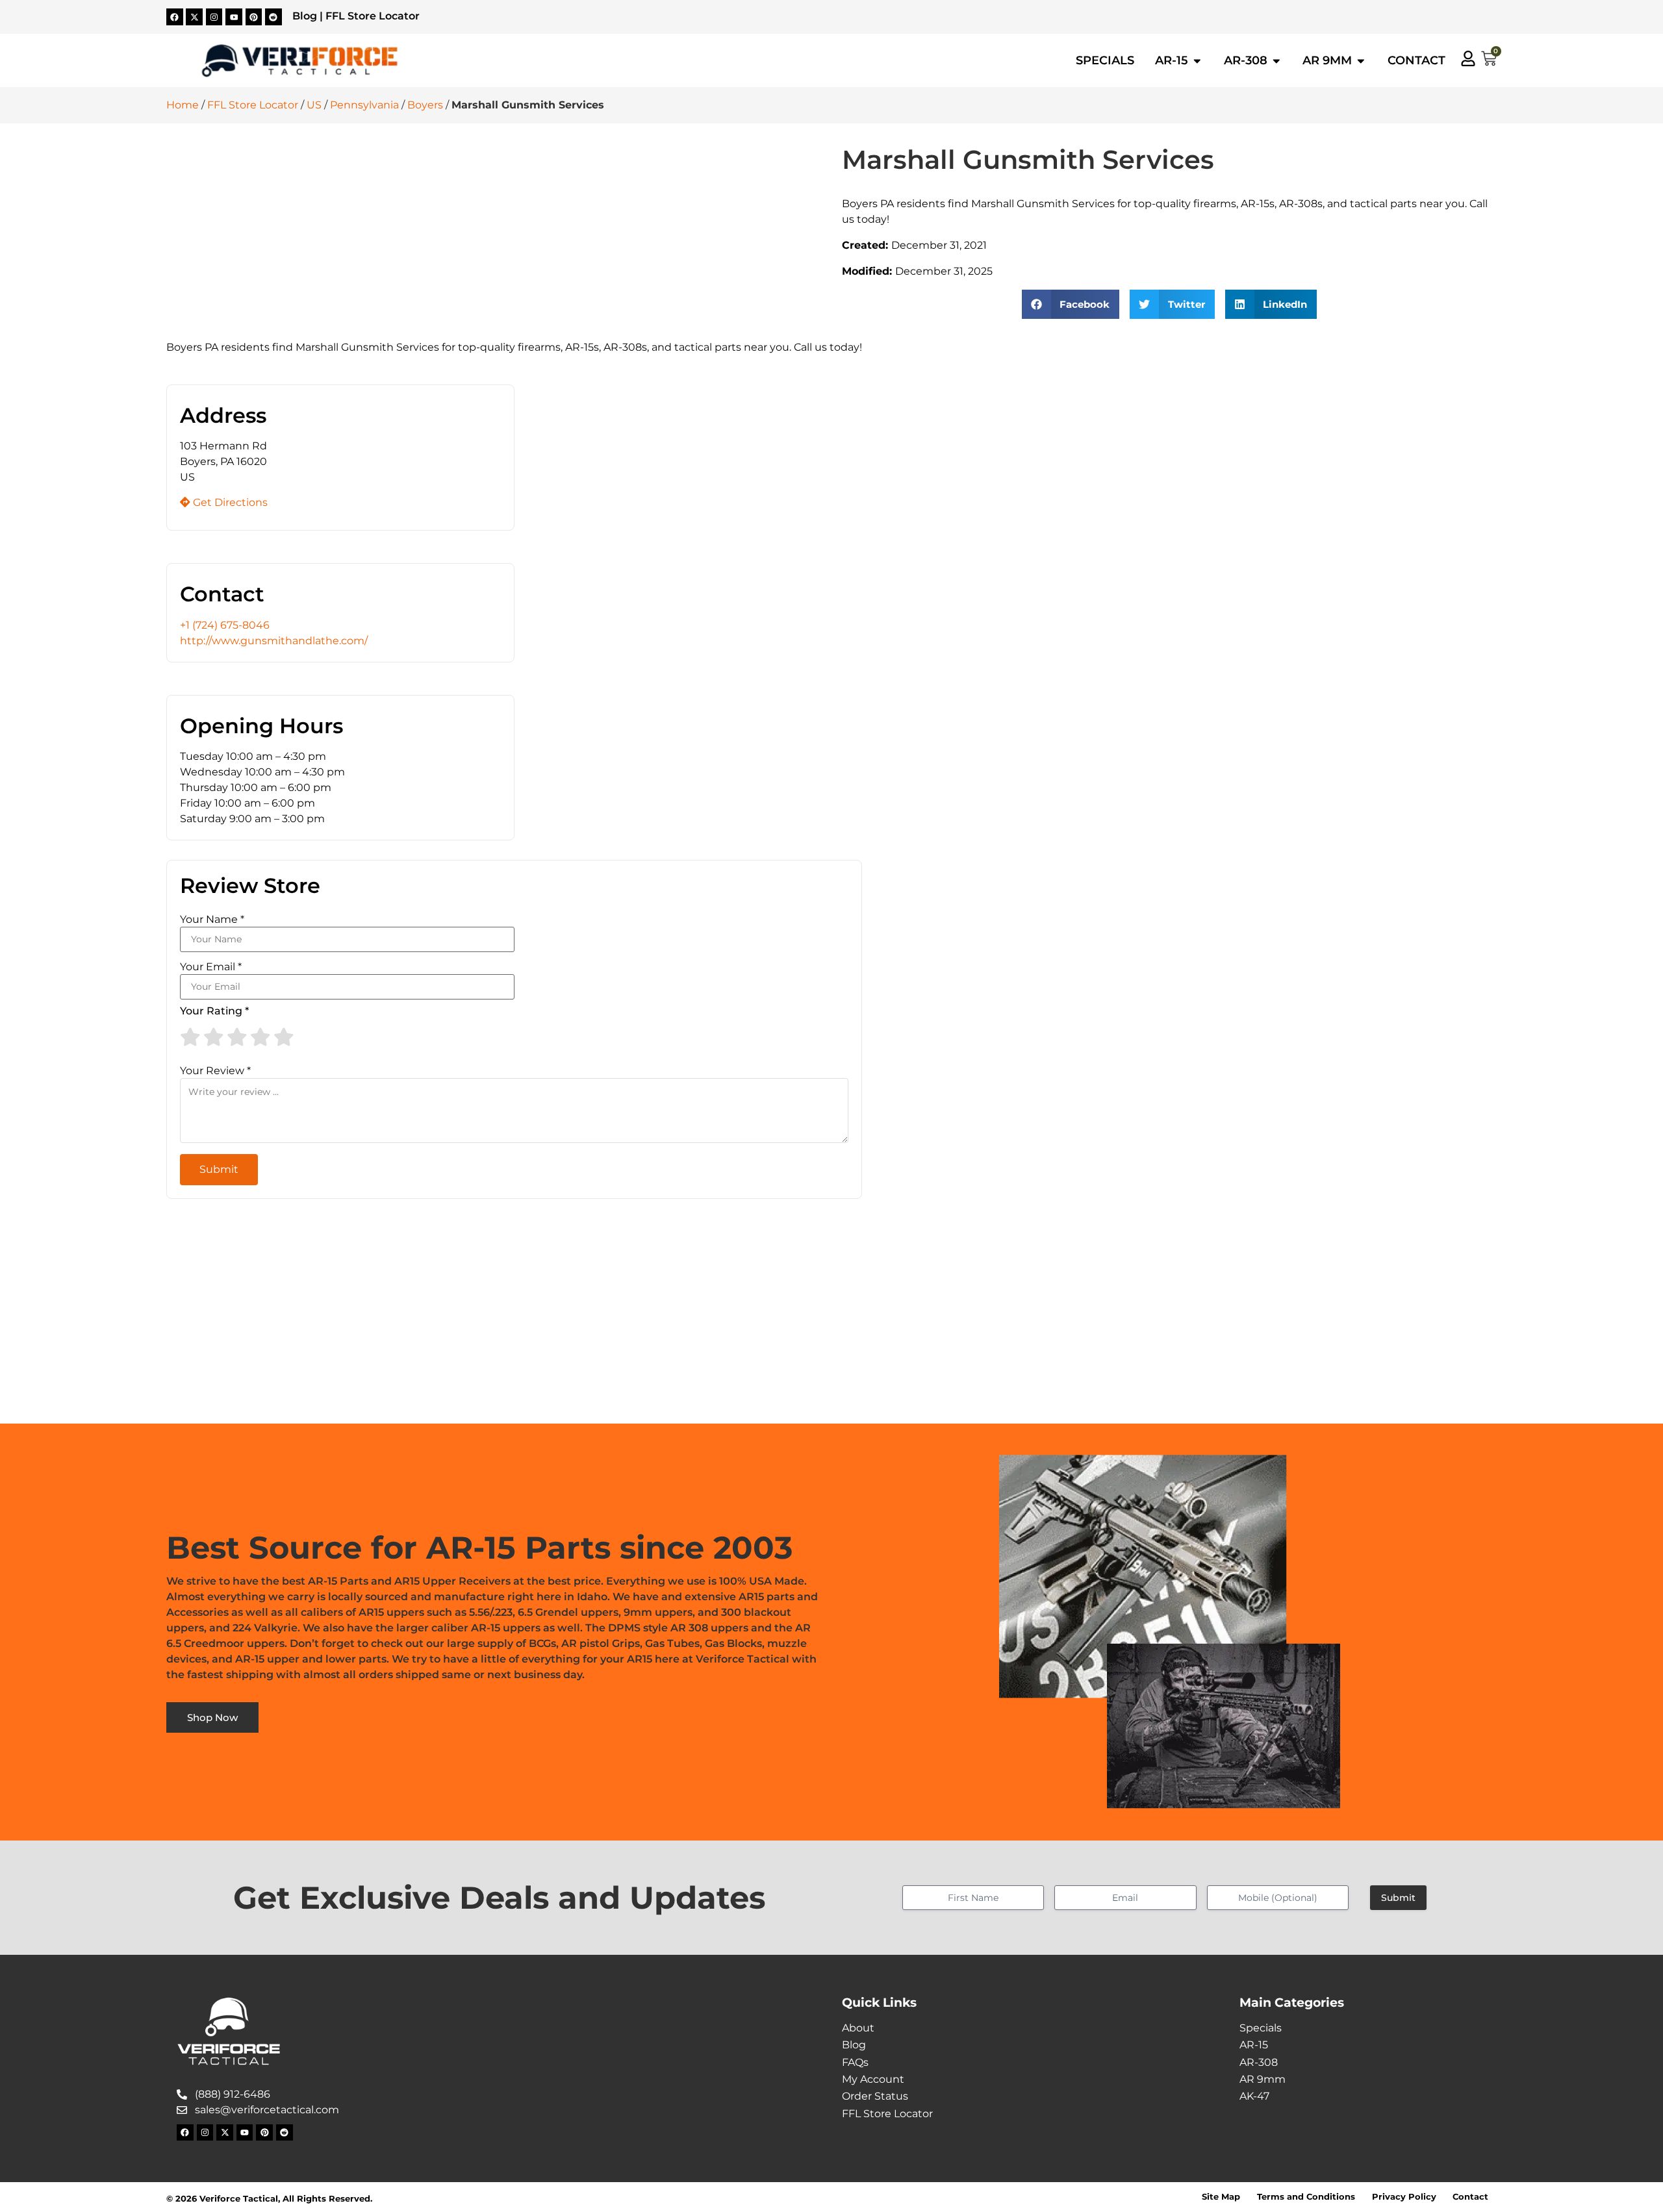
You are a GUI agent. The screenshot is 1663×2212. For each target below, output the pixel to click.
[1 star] (190, 1037)
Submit (1398, 1898)
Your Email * (211, 967)
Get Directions (229, 502)
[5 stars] (284, 1037)
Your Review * (215, 1071)
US (314, 105)
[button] (1071, 304)
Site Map (1221, 2197)
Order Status (875, 2096)
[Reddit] (273, 17)
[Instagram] (214, 17)
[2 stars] (214, 1037)
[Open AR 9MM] (1361, 60)
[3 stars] (237, 1037)
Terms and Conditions (1306, 2197)
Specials (1261, 2028)
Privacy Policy (1404, 2197)
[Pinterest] (254, 17)
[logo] (299, 61)
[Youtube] (234, 17)
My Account (873, 2079)
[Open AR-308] (1276, 60)
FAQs (855, 2062)
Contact (1470, 2197)
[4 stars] (260, 1037)
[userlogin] (1468, 58)
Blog (305, 16)
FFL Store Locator (373, 16)
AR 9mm (1263, 2079)
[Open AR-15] (1197, 60)
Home (183, 105)
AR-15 (1254, 2045)
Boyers (425, 105)
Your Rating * (214, 1011)
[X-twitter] (194, 17)
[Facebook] (175, 17)
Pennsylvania (364, 105)
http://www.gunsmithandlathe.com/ (274, 641)
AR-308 (1259, 2062)
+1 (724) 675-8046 (225, 625)
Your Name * (212, 920)
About (858, 2028)
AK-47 (1254, 2096)
